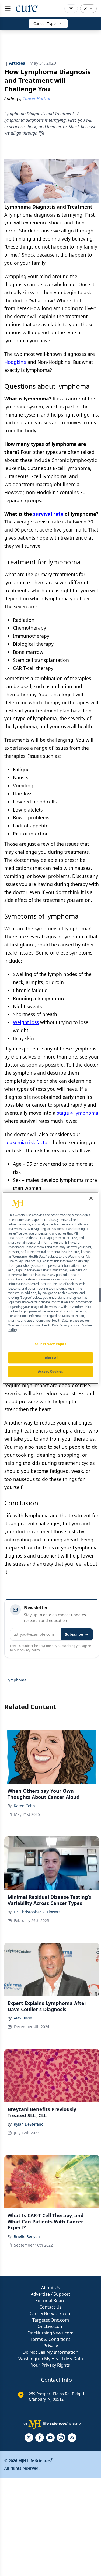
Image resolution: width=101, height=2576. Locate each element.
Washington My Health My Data (51, 2359)
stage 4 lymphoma (78, 1113)
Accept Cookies (51, 1372)
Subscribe (74, 1634)
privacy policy (30, 1650)
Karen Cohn (24, 1806)
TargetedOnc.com (51, 2320)
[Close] (91, 1198)
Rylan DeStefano (29, 2124)
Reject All (50, 1358)
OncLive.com (50, 2326)
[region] (50, 1288)
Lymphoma (16, 1680)
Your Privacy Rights (50, 2365)
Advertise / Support (50, 2294)
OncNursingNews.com (50, 2333)
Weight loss (26, 1022)
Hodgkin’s (15, 362)
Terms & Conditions (50, 2339)
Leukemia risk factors (28, 1142)
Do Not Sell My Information (50, 2352)
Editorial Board (50, 2301)
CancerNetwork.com (51, 2313)
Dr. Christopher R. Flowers (37, 1912)
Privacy (51, 2346)
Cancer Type (45, 24)
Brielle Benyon (27, 2236)
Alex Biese (23, 2018)
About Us (51, 2288)
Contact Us (50, 2307)
